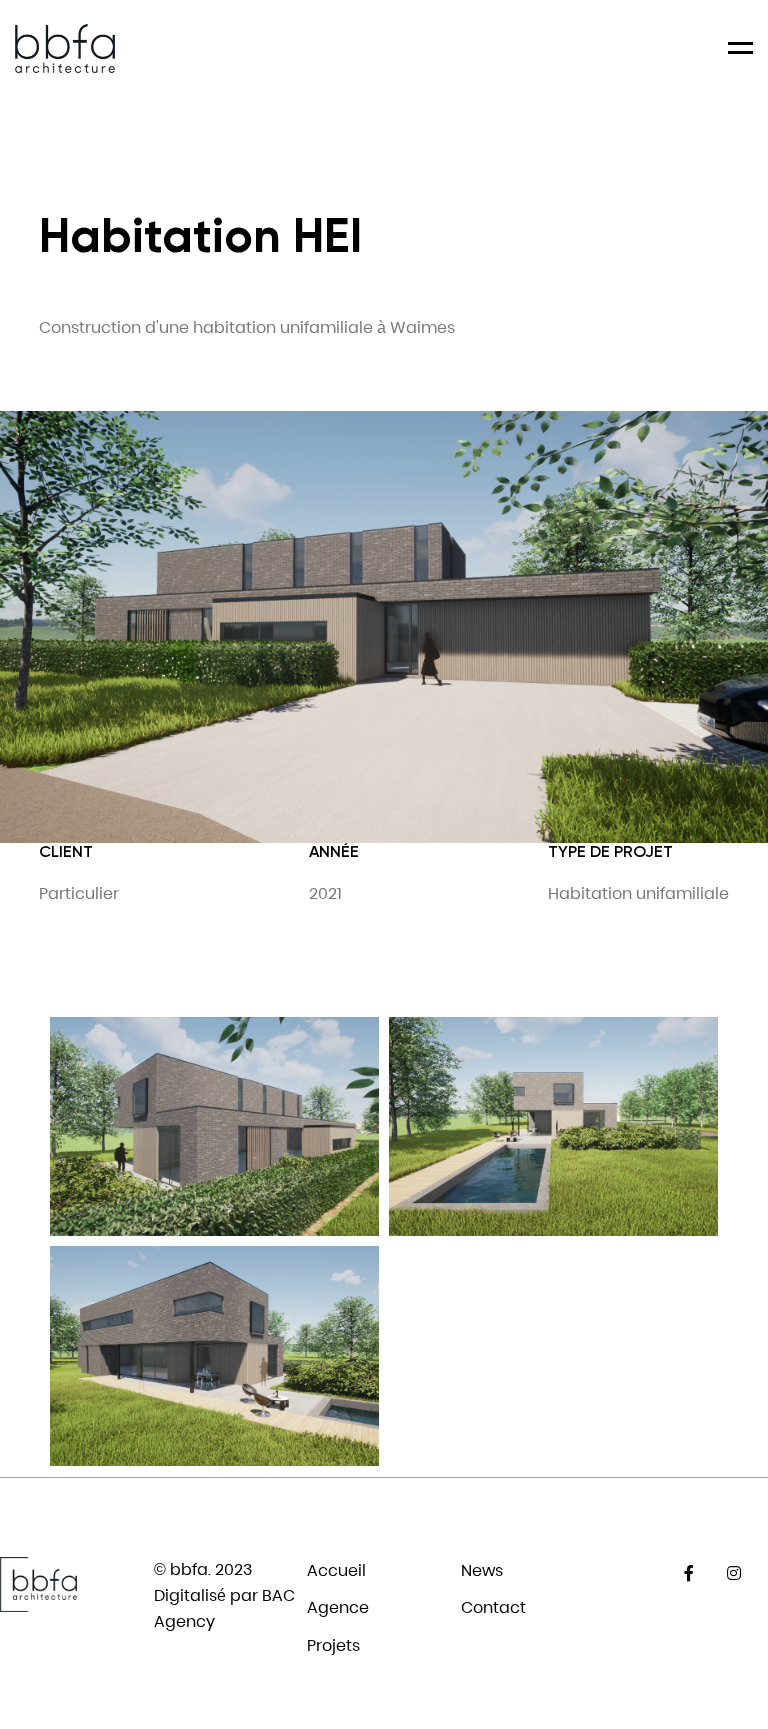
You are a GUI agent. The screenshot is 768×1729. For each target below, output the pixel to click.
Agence (338, 1607)
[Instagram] (733, 1573)
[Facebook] (688, 1573)
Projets (333, 1645)
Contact (493, 1607)
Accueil (336, 1570)
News (482, 1570)
